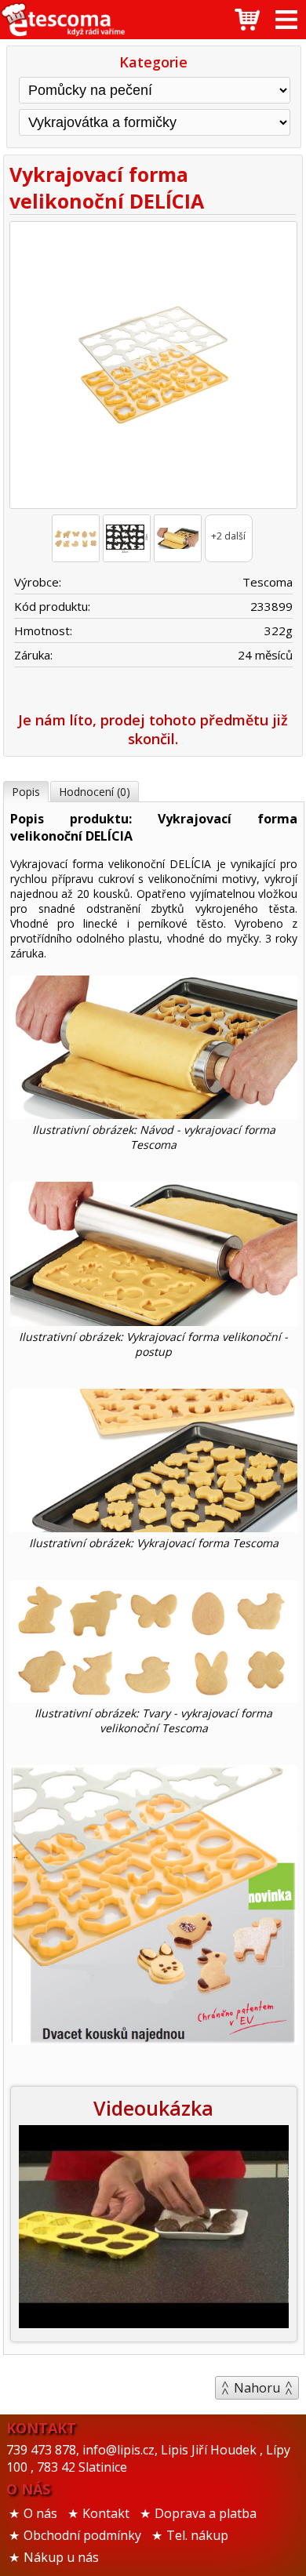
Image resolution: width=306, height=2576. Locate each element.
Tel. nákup (197, 2535)
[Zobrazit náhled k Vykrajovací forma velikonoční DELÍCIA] (153, 367)
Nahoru (257, 2388)
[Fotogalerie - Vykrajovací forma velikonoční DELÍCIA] (76, 538)
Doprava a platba (206, 2513)
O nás (40, 2513)
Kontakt (106, 2513)
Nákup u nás (61, 2557)
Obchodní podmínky (82, 2535)
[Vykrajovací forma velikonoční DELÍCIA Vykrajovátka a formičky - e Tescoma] (63, 20)
